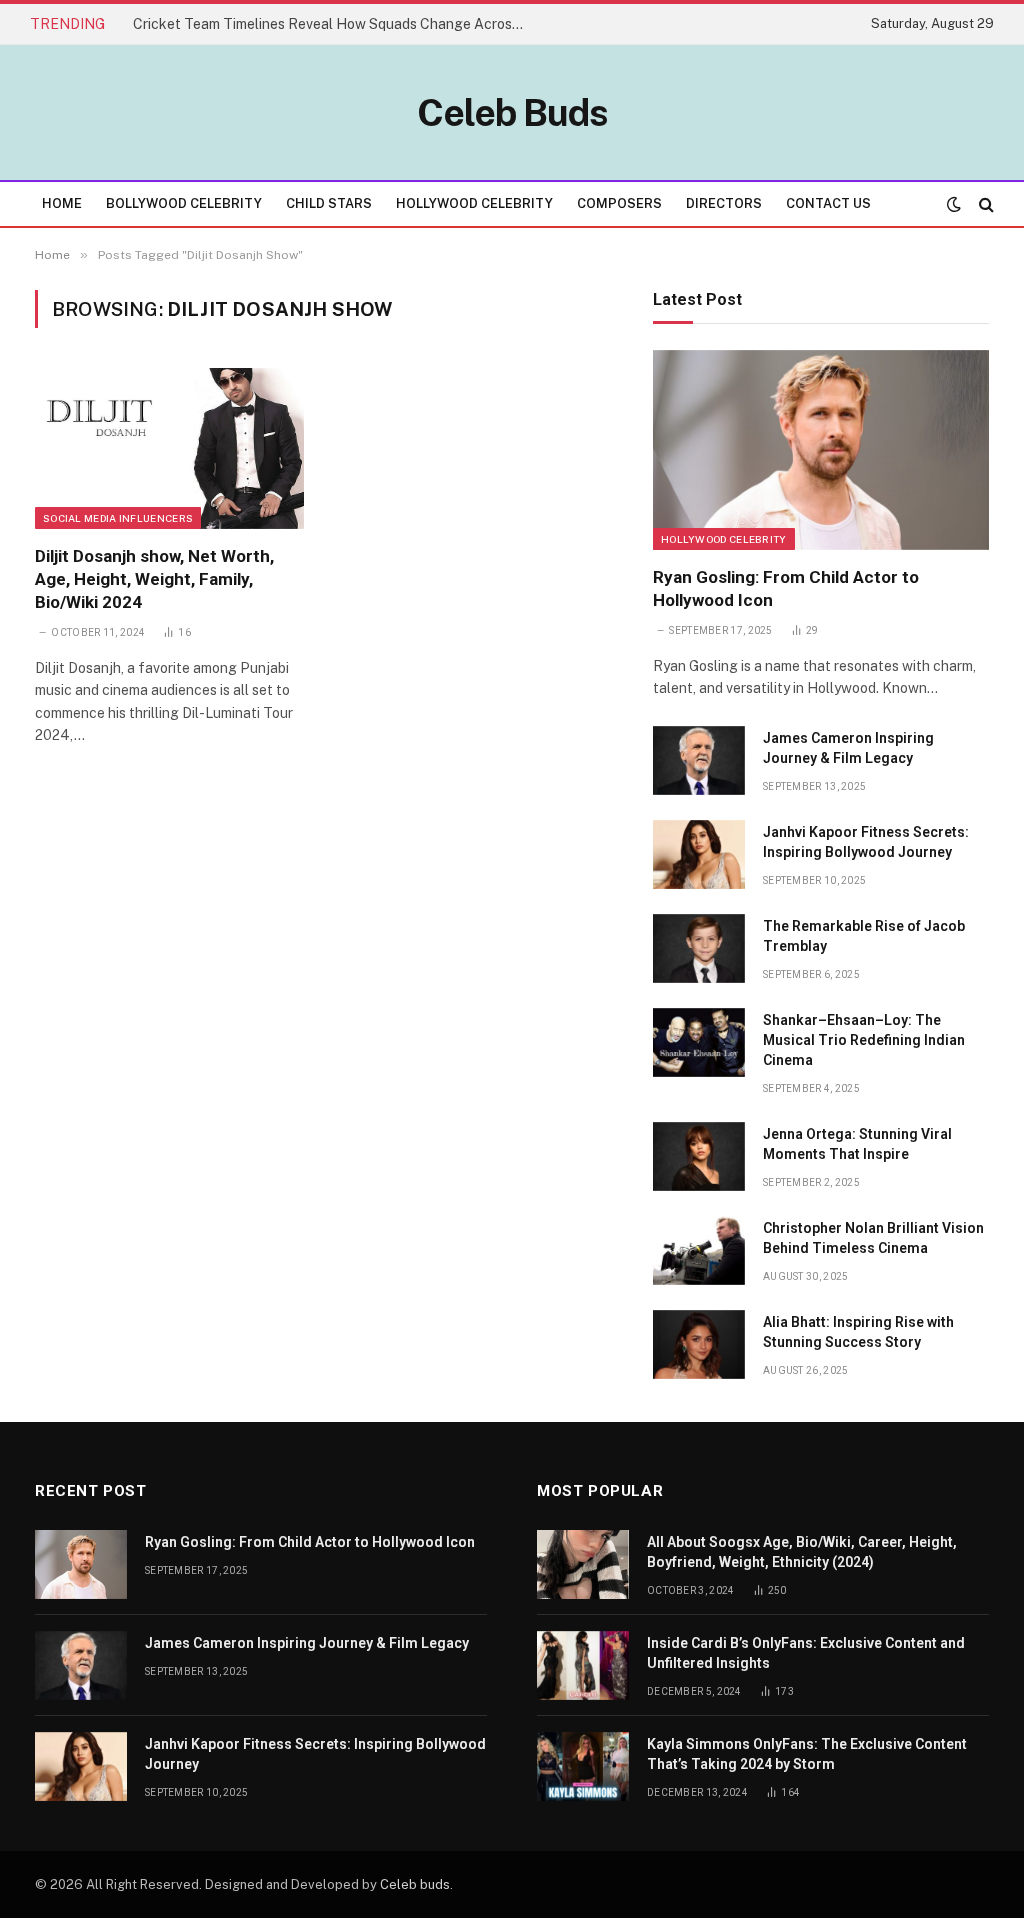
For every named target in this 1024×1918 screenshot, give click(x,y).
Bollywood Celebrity (184, 203)
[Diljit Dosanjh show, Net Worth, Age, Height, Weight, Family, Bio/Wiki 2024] (169, 448)
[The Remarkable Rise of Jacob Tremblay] (699, 948)
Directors (724, 203)
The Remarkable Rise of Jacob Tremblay (864, 936)
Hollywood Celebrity (474, 203)
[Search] (984, 204)
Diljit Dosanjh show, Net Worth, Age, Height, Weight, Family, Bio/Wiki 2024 (154, 579)
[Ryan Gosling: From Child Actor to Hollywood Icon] (821, 450)
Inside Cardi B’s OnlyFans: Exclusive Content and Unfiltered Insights (806, 1653)
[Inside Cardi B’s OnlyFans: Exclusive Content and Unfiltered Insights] (583, 1665)
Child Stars (329, 203)
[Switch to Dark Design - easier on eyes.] (954, 204)
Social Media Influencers (118, 518)
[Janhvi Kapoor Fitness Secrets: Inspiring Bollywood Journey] (699, 854)
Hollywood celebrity (724, 539)
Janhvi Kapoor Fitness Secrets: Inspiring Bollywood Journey (866, 842)
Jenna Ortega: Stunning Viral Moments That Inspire (857, 1144)
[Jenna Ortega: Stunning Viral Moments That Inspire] (699, 1156)
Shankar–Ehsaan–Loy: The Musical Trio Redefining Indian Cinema (864, 1040)
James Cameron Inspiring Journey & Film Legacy (848, 748)
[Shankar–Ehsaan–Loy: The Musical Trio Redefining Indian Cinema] (699, 1042)
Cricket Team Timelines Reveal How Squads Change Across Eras (333, 24)
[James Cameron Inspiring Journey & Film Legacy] (699, 760)
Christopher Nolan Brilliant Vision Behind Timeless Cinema (873, 1238)
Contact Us (828, 203)
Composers (619, 203)
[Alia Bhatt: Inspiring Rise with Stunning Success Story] (699, 1344)
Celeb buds (415, 1884)
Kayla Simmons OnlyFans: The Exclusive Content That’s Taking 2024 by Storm (807, 1754)
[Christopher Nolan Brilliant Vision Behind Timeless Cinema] (699, 1250)
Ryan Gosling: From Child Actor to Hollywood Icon (786, 588)
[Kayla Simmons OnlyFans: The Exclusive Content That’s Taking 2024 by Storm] (583, 1766)
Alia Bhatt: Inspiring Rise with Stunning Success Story (858, 1332)
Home (62, 203)
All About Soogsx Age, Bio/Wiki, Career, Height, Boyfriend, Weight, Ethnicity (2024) (802, 1552)
